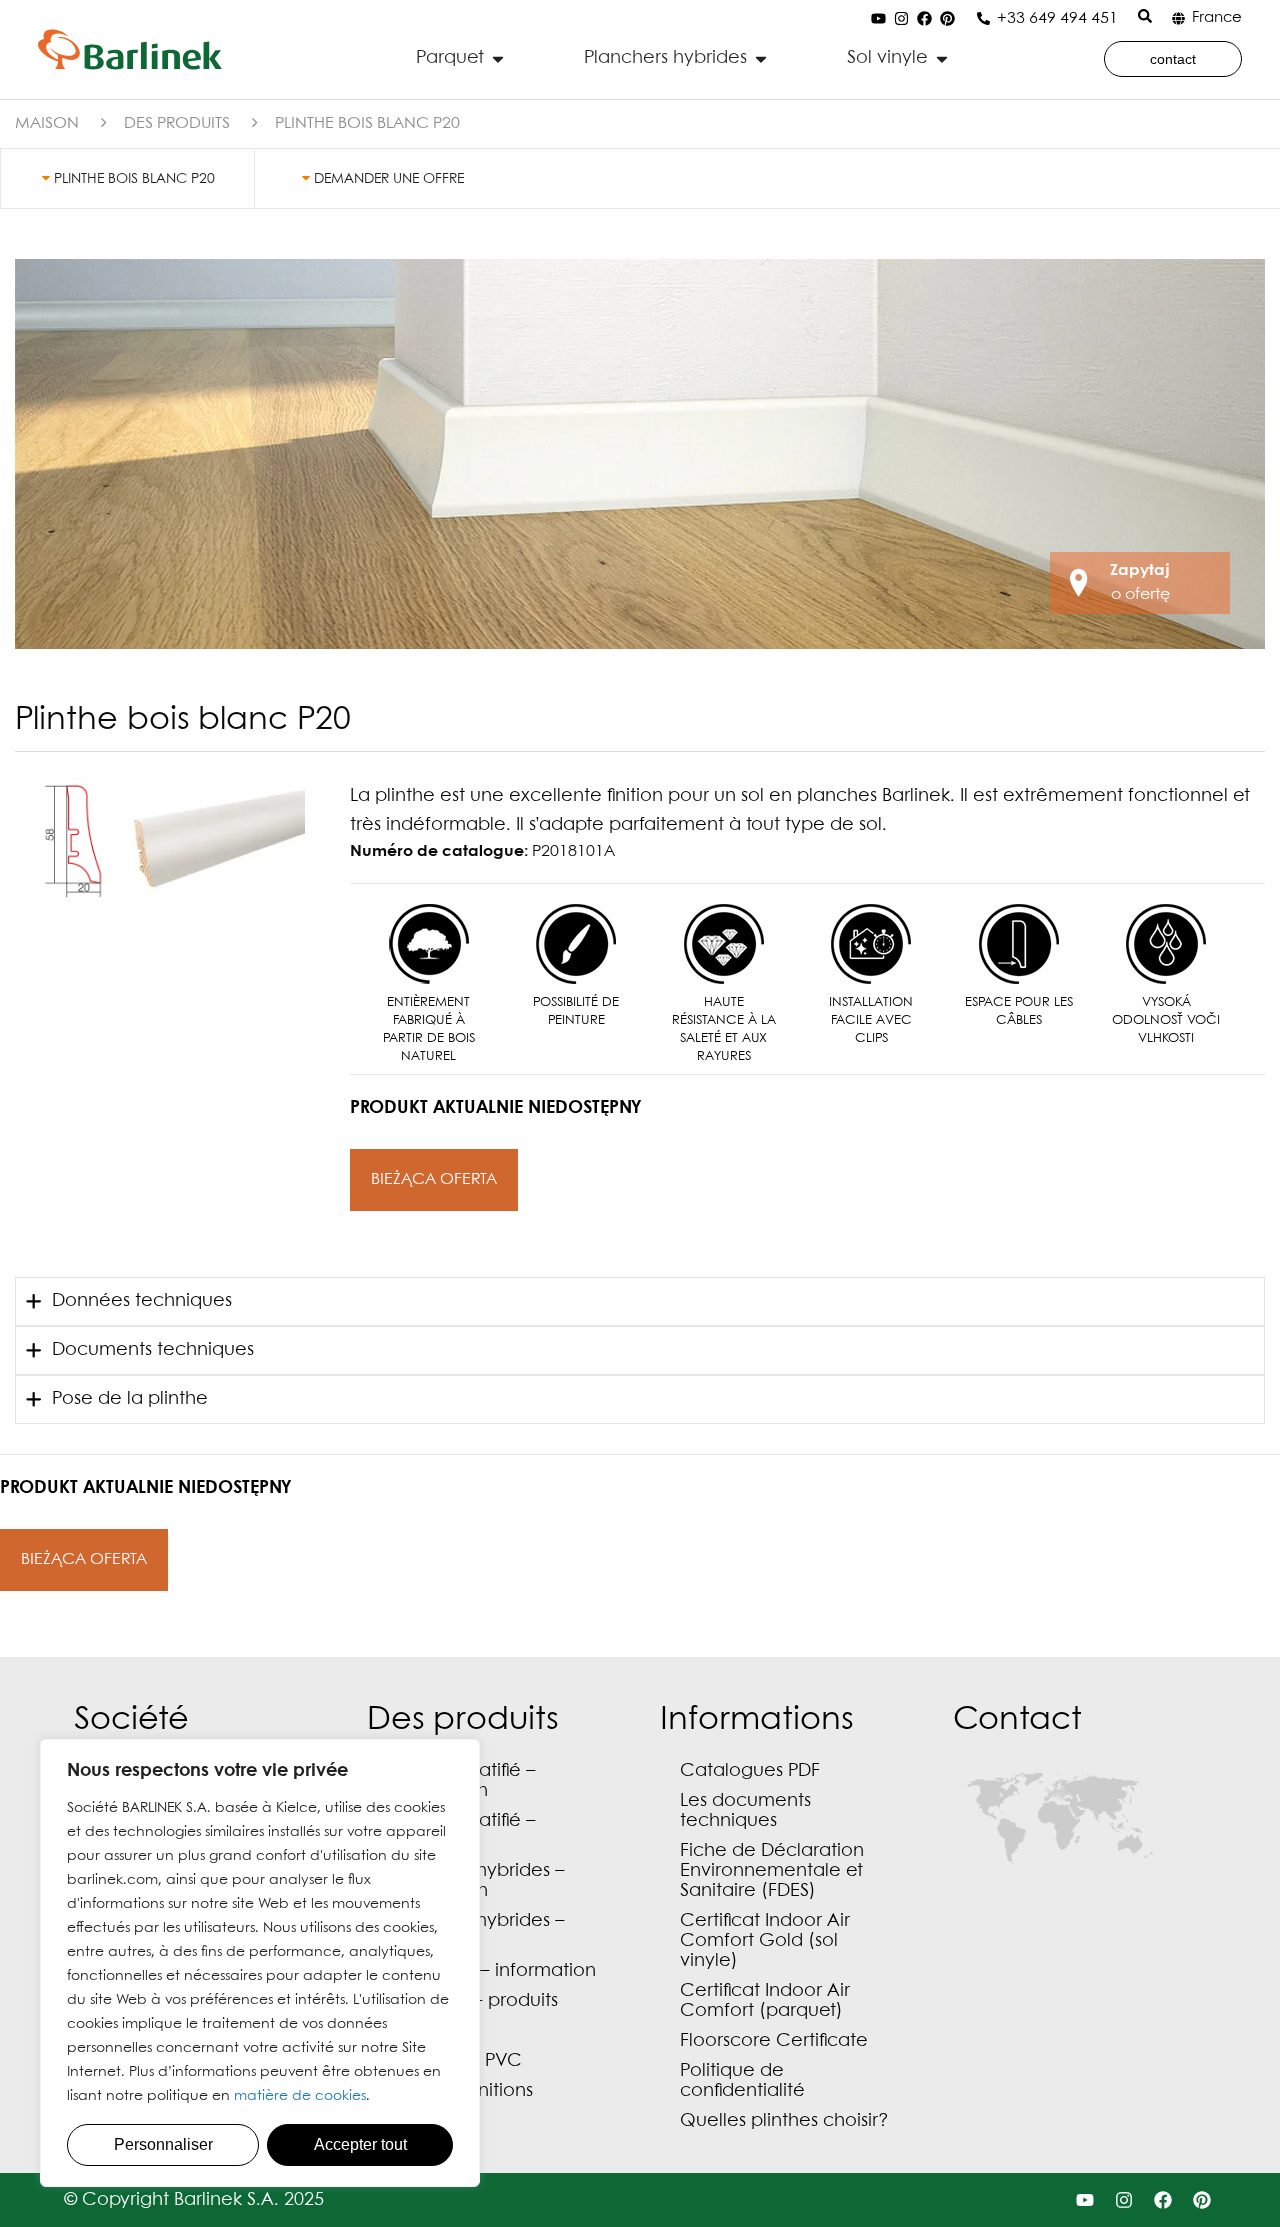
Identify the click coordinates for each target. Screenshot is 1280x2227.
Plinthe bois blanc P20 (132, 179)
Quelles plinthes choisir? (784, 2121)
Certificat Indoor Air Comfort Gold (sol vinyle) (765, 1941)
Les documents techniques (745, 1811)
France (1217, 18)
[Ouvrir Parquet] (498, 58)
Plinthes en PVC (454, 2061)
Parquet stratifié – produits (461, 1831)
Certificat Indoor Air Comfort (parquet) (765, 2001)
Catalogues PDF (750, 1771)
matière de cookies (300, 2096)
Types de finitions (460, 2091)
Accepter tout (360, 2144)
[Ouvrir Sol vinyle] (942, 58)
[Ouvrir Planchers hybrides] (761, 58)
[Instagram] (902, 19)
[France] (1178, 18)
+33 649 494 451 (1057, 18)
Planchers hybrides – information (476, 1881)
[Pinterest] (948, 19)
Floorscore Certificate (774, 2041)
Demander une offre (387, 179)
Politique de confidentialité (742, 2081)
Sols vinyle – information (491, 1971)
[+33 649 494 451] (983, 18)
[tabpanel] (640, 454)
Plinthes (419, 2031)
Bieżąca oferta (434, 1179)
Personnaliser (163, 2144)
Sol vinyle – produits (472, 2001)
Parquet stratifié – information (461, 1781)
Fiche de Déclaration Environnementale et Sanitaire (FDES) (772, 1871)
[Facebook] (925, 19)
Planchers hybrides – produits (476, 1931)
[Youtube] (879, 19)
